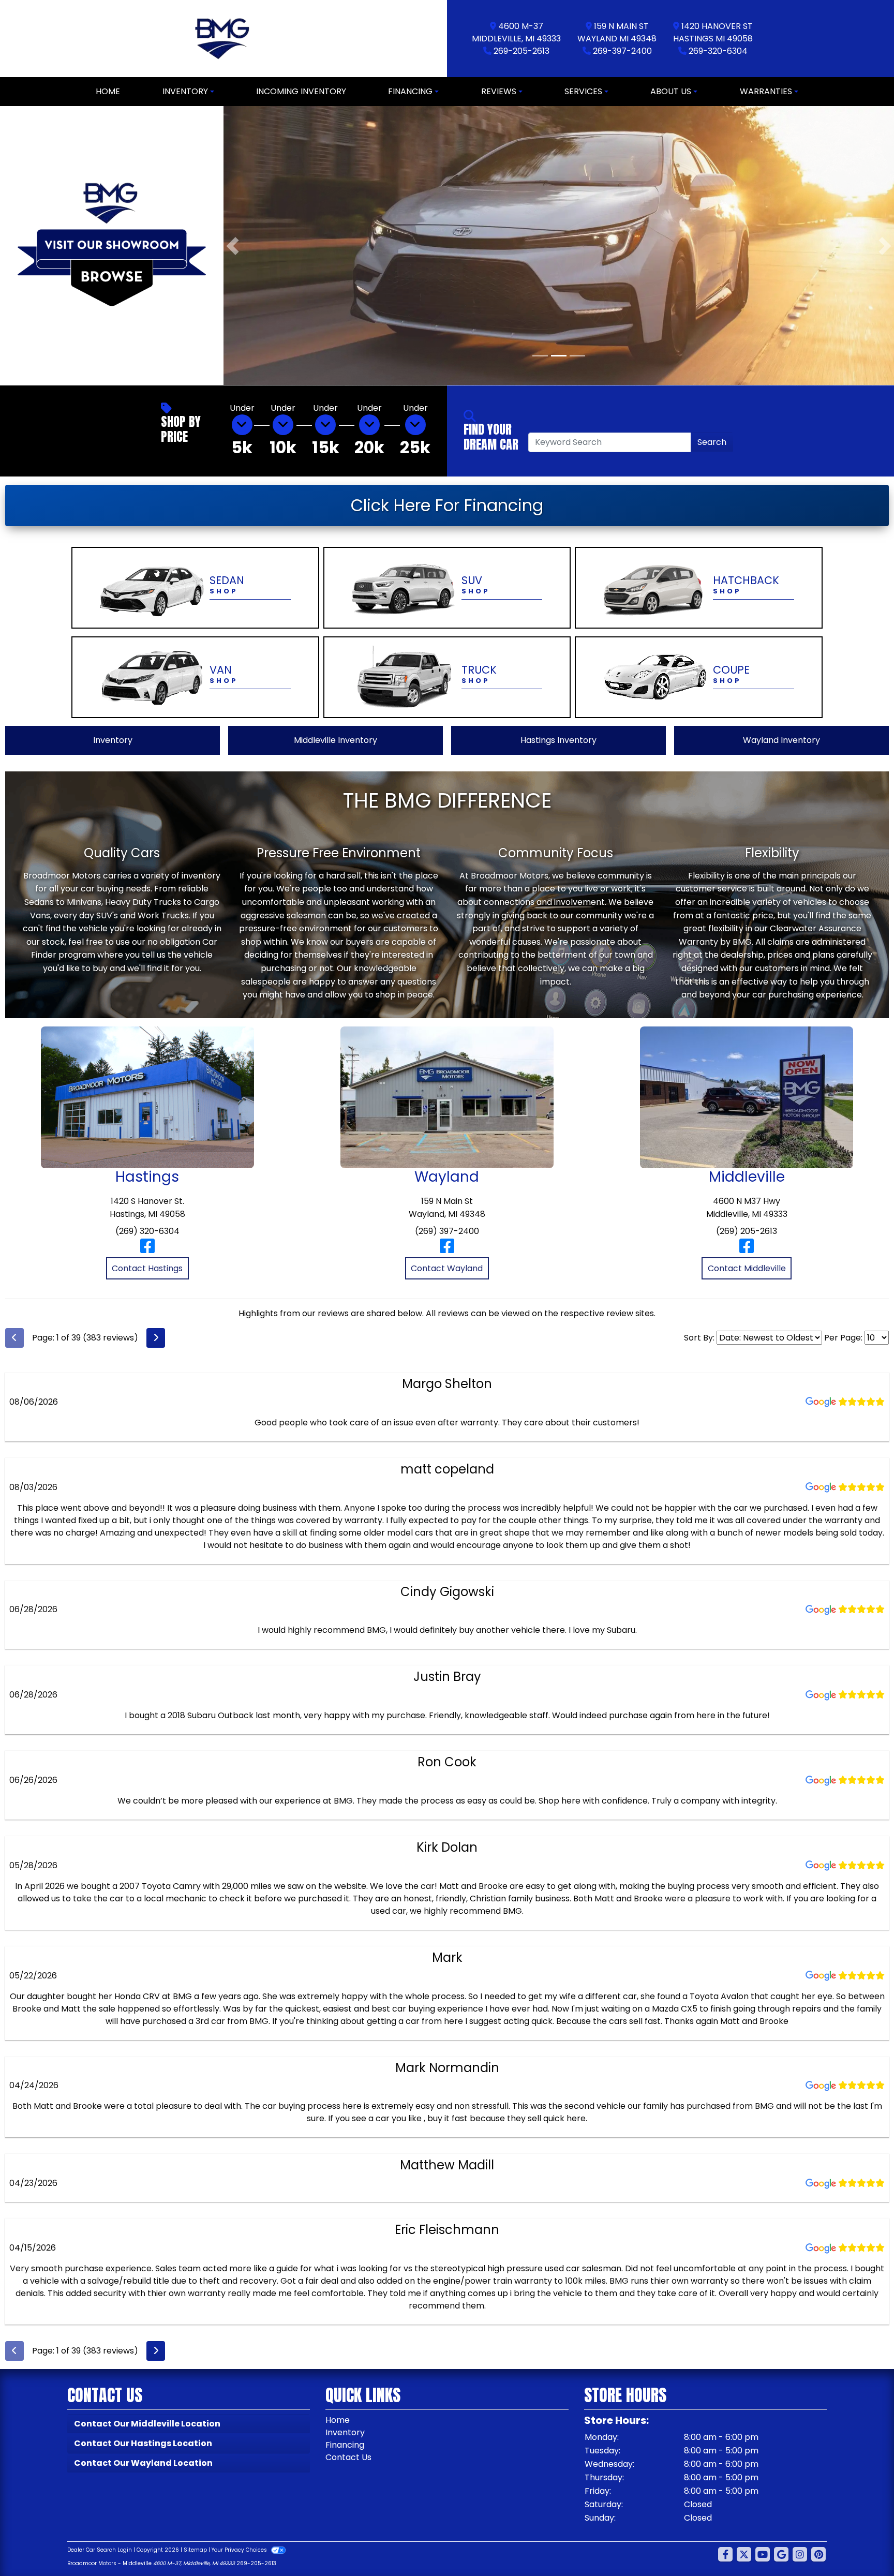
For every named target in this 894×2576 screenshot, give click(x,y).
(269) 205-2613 (747, 1231)
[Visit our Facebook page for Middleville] (747, 1249)
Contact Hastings (147, 1268)
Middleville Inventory (336, 740)
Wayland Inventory (781, 740)
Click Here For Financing (447, 505)
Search (712, 442)
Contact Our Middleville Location (147, 2423)
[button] (233, 245)
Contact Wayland (447, 1268)
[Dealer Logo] (224, 39)
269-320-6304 (718, 51)
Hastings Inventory (558, 740)
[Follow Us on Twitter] (744, 2554)
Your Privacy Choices (240, 2549)
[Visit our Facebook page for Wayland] (447, 1249)
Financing (345, 2444)
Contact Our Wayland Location (143, 2462)
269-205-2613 (521, 51)
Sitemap (195, 2549)
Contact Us (348, 2457)
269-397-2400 (622, 51)
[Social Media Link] (800, 2554)
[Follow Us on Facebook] (725, 2554)
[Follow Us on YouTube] (763, 2554)
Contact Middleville (747, 1268)
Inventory (113, 740)
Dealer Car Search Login (100, 2549)
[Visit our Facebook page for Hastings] (147, 1249)
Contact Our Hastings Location (143, 2443)
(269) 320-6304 (147, 1231)
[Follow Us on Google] (781, 2554)
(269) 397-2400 (447, 1231)
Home (338, 2419)
